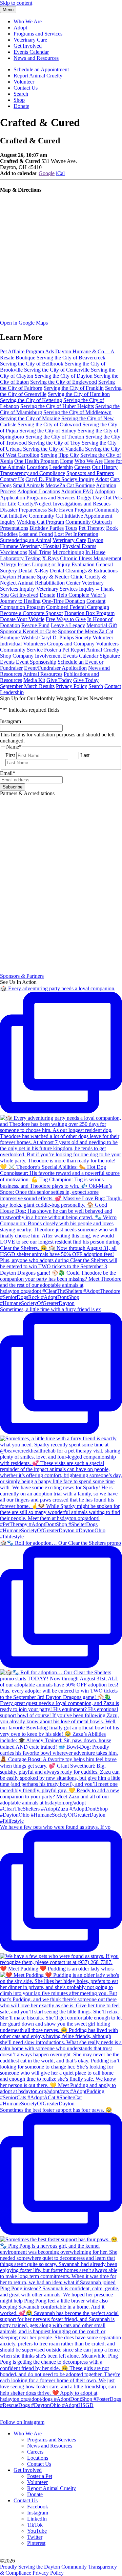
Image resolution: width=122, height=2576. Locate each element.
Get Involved (28, 46)
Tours (71, 528)
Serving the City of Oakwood (49, 424)
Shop (19, 100)
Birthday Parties (47, 528)
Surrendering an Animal (26, 540)
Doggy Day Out (94, 498)
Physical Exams (79, 546)
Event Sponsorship (36, 662)
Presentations (14, 528)
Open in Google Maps (24, 323)
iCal (60, 173)
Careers (82, 467)
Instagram (38, 2513)
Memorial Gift (102, 625)
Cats (115, 479)
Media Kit (34, 680)
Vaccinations (14, 552)
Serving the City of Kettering (31, 400)
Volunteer (24, 82)
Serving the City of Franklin (74, 388)
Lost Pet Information (76, 534)
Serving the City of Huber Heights (57, 406)
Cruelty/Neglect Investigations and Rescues (64, 504)
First (10, 755)
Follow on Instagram (22, 2422)
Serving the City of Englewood (64, 382)
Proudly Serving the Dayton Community (43, 2567)
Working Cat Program (40, 522)
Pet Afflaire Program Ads (27, 351)
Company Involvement (37, 656)
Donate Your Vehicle (22, 619)
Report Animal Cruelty (38, 76)
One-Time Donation (64, 601)
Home (67, 461)
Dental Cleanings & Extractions (84, 571)
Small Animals (28, 485)
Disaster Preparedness (23, 510)
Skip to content (16, 3)
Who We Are (28, 21)
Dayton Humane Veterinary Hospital (52, 543)
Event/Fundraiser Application (55, 668)
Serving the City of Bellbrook (32, 364)
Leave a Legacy (68, 625)
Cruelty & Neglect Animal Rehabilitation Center (53, 580)
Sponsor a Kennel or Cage (28, 631)
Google (47, 173)
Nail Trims (40, 552)
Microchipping (68, 552)
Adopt (20, 28)
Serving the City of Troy (54, 443)
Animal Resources (43, 674)
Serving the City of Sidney (48, 431)
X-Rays (50, 558)
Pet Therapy (92, 528)
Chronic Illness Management (91, 558)
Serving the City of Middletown (77, 412)
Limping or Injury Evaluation (63, 564)
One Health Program (36, 461)
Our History (105, 467)
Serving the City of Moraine (30, 418)
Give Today (59, 680)
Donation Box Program (89, 613)
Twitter (35, 2537)
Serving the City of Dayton (64, 376)
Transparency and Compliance (33, 473)
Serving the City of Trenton (55, 437)
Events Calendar (31, 52)
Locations (37, 467)
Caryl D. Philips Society (65, 637)
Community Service (21, 650)
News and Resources (36, 58)
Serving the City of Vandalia (53, 449)
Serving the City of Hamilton (79, 394)
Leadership (61, 467)
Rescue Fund (35, 625)
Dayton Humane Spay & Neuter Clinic (42, 577)
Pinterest (36, 2543)
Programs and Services (38, 34)
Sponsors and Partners (90, 473)
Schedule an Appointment (41, 69)
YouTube (37, 2531)
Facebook (38, 2507)
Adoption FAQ (77, 491)
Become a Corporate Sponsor (32, 613)
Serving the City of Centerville (57, 370)
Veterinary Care (30, 40)
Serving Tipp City (60, 455)
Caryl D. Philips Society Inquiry (60, 479)
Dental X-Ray (33, 571)
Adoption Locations (39, 491)
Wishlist (29, 637)
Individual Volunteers (23, 644)
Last (85, 755)
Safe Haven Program (70, 510)
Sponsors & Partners (22, 976)
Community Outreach (89, 522)
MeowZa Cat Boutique (70, 485)
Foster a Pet (57, 650)
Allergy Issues (15, 564)
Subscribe (13, 787)
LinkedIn (37, 2519)
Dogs (6, 485)
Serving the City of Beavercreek (71, 358)
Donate (21, 106)
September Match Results (27, 686)
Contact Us (26, 88)
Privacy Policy (72, 686)
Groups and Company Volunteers (83, 644)
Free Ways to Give (66, 619)
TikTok (35, 2525)
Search (21, 94)
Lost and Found (36, 534)
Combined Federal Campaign (78, 607)
